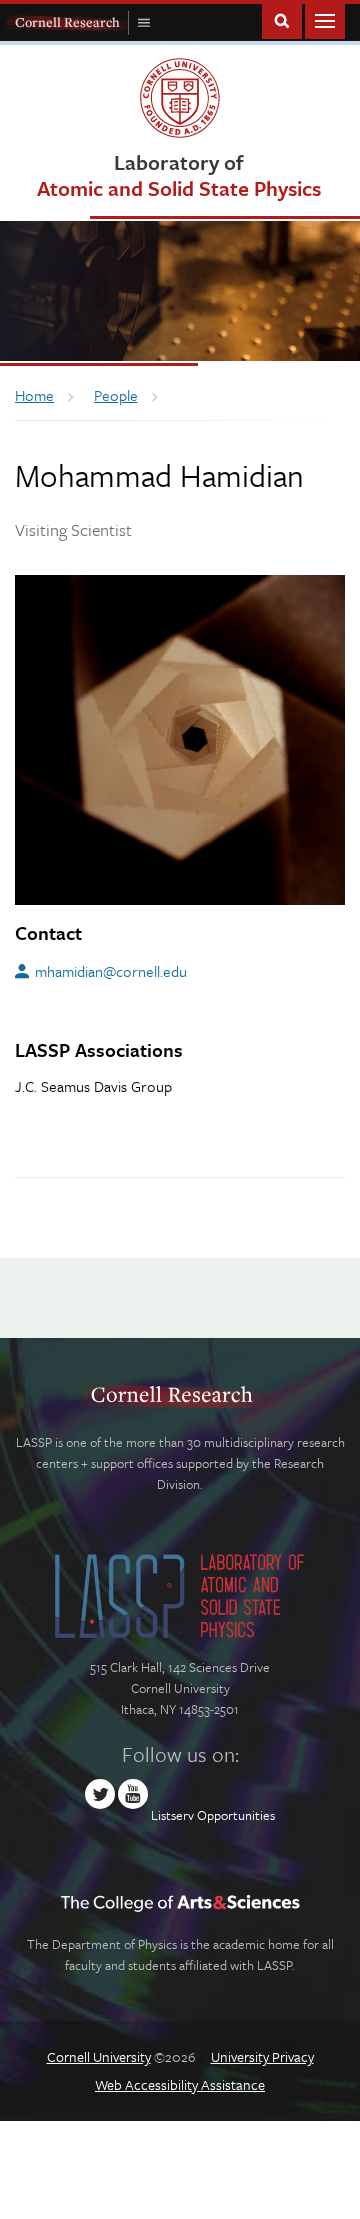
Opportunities (236, 1815)
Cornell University (99, 2056)
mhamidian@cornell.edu (111, 971)
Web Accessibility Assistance (180, 2084)
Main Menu (325, 19)
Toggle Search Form (282, 19)
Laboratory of (179, 174)
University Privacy (262, 2056)
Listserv (172, 1815)
